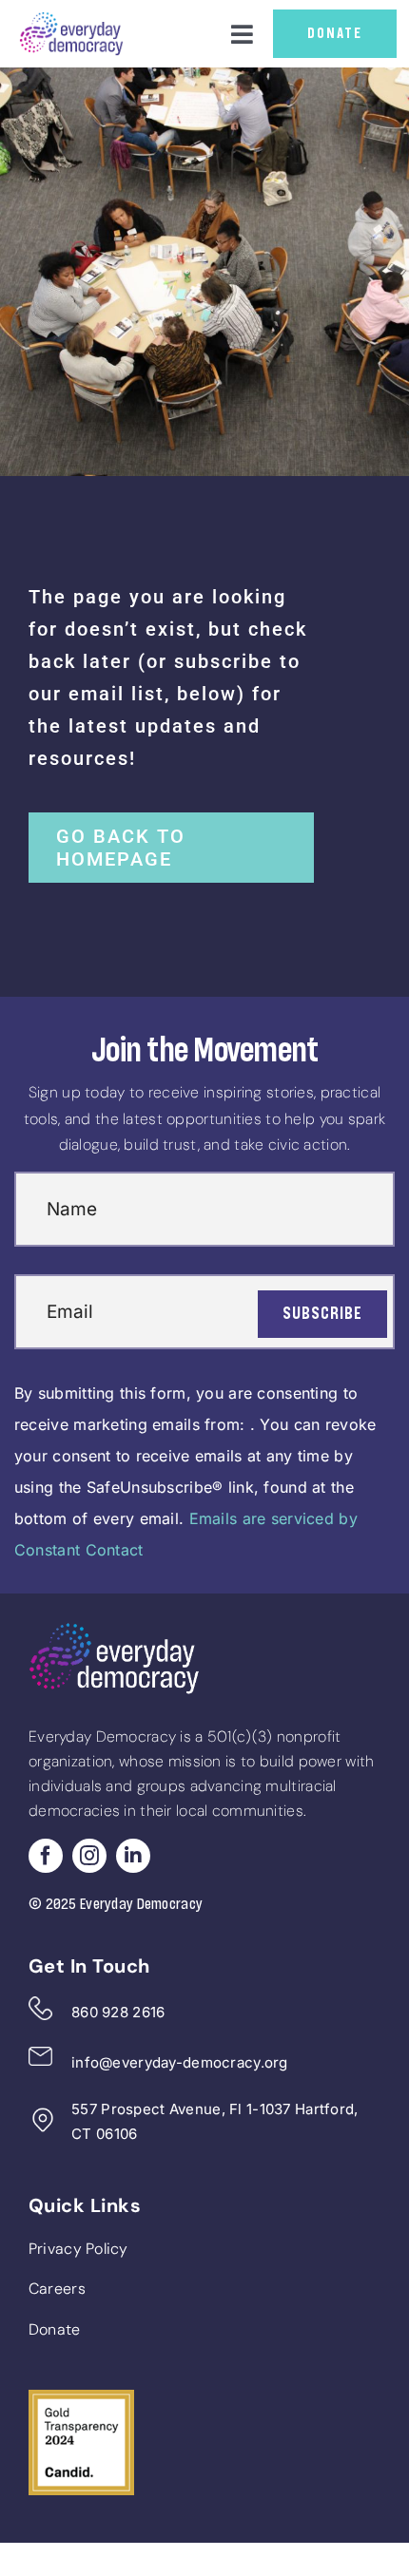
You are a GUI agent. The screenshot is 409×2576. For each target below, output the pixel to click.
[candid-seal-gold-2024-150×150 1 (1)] (81, 2398)
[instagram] (89, 1856)
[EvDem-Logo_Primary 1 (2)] (71, 20)
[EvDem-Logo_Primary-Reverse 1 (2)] (114, 1631)
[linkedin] (133, 1856)
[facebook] (46, 1856)
